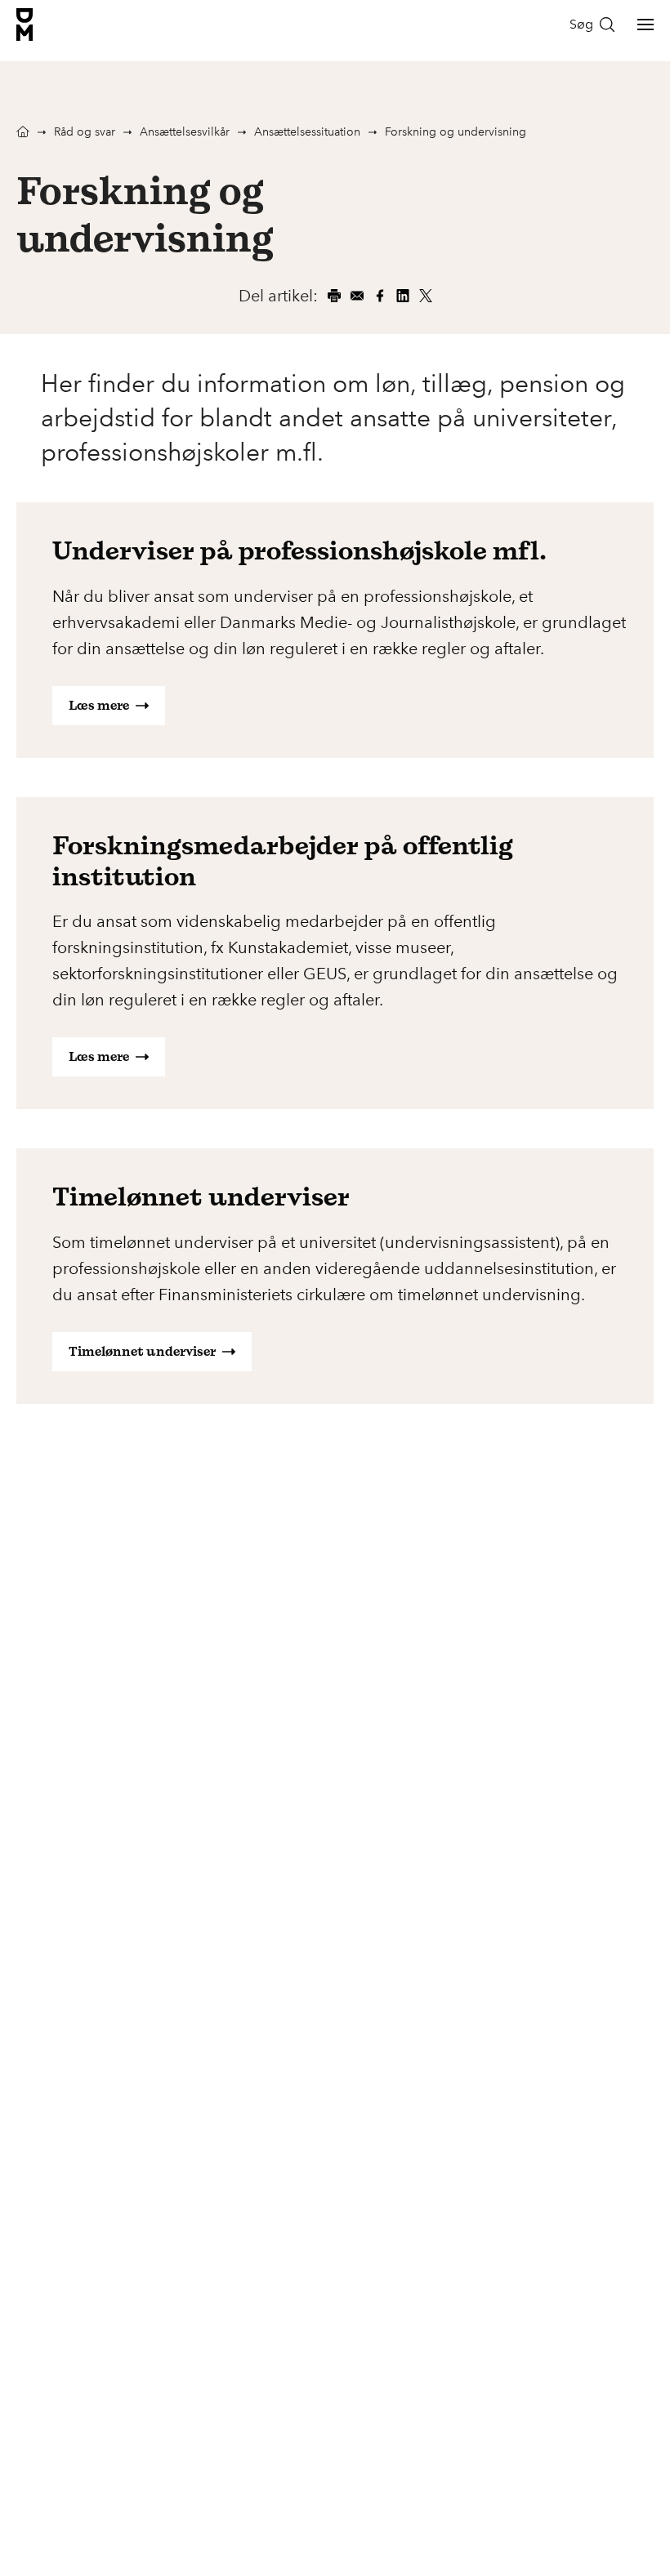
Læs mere (99, 705)
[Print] (334, 296)
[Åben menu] (645, 25)
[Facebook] (380, 296)
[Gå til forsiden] (25, 25)
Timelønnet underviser (142, 1351)
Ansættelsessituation (307, 132)
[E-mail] (357, 296)
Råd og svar (85, 132)
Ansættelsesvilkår (185, 132)
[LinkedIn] (403, 296)
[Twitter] (426, 296)
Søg (581, 24)
